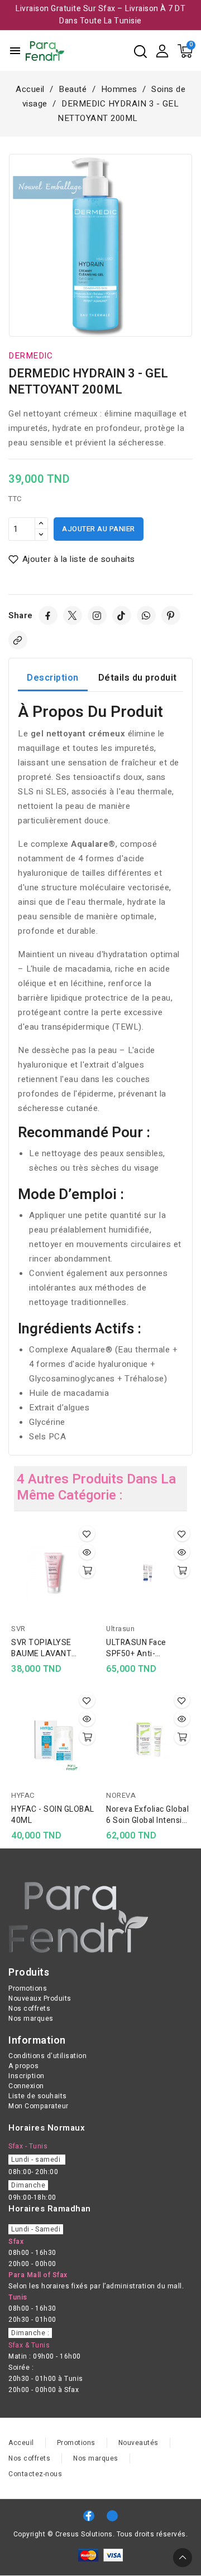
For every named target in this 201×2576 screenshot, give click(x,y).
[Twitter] (73, 615)
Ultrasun (120, 1629)
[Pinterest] (171, 615)
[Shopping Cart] (185, 51)
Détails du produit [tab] (138, 678)
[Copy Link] (18, 640)
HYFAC (23, 1795)
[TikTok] (122, 615)
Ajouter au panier (99, 529)
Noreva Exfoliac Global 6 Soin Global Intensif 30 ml (147, 1815)
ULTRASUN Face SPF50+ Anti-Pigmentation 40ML (143, 1648)
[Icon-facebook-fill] (89, 2516)
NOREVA (121, 1795)
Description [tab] (53, 678)
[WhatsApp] (146, 615)
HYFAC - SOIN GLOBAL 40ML (53, 1815)
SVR (18, 1629)
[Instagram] (97, 615)
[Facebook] (48, 615)
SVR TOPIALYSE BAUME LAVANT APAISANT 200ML (45, 1648)
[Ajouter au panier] (87, 1570)
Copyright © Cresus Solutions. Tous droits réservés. (101, 2534)
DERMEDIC (30, 356)
